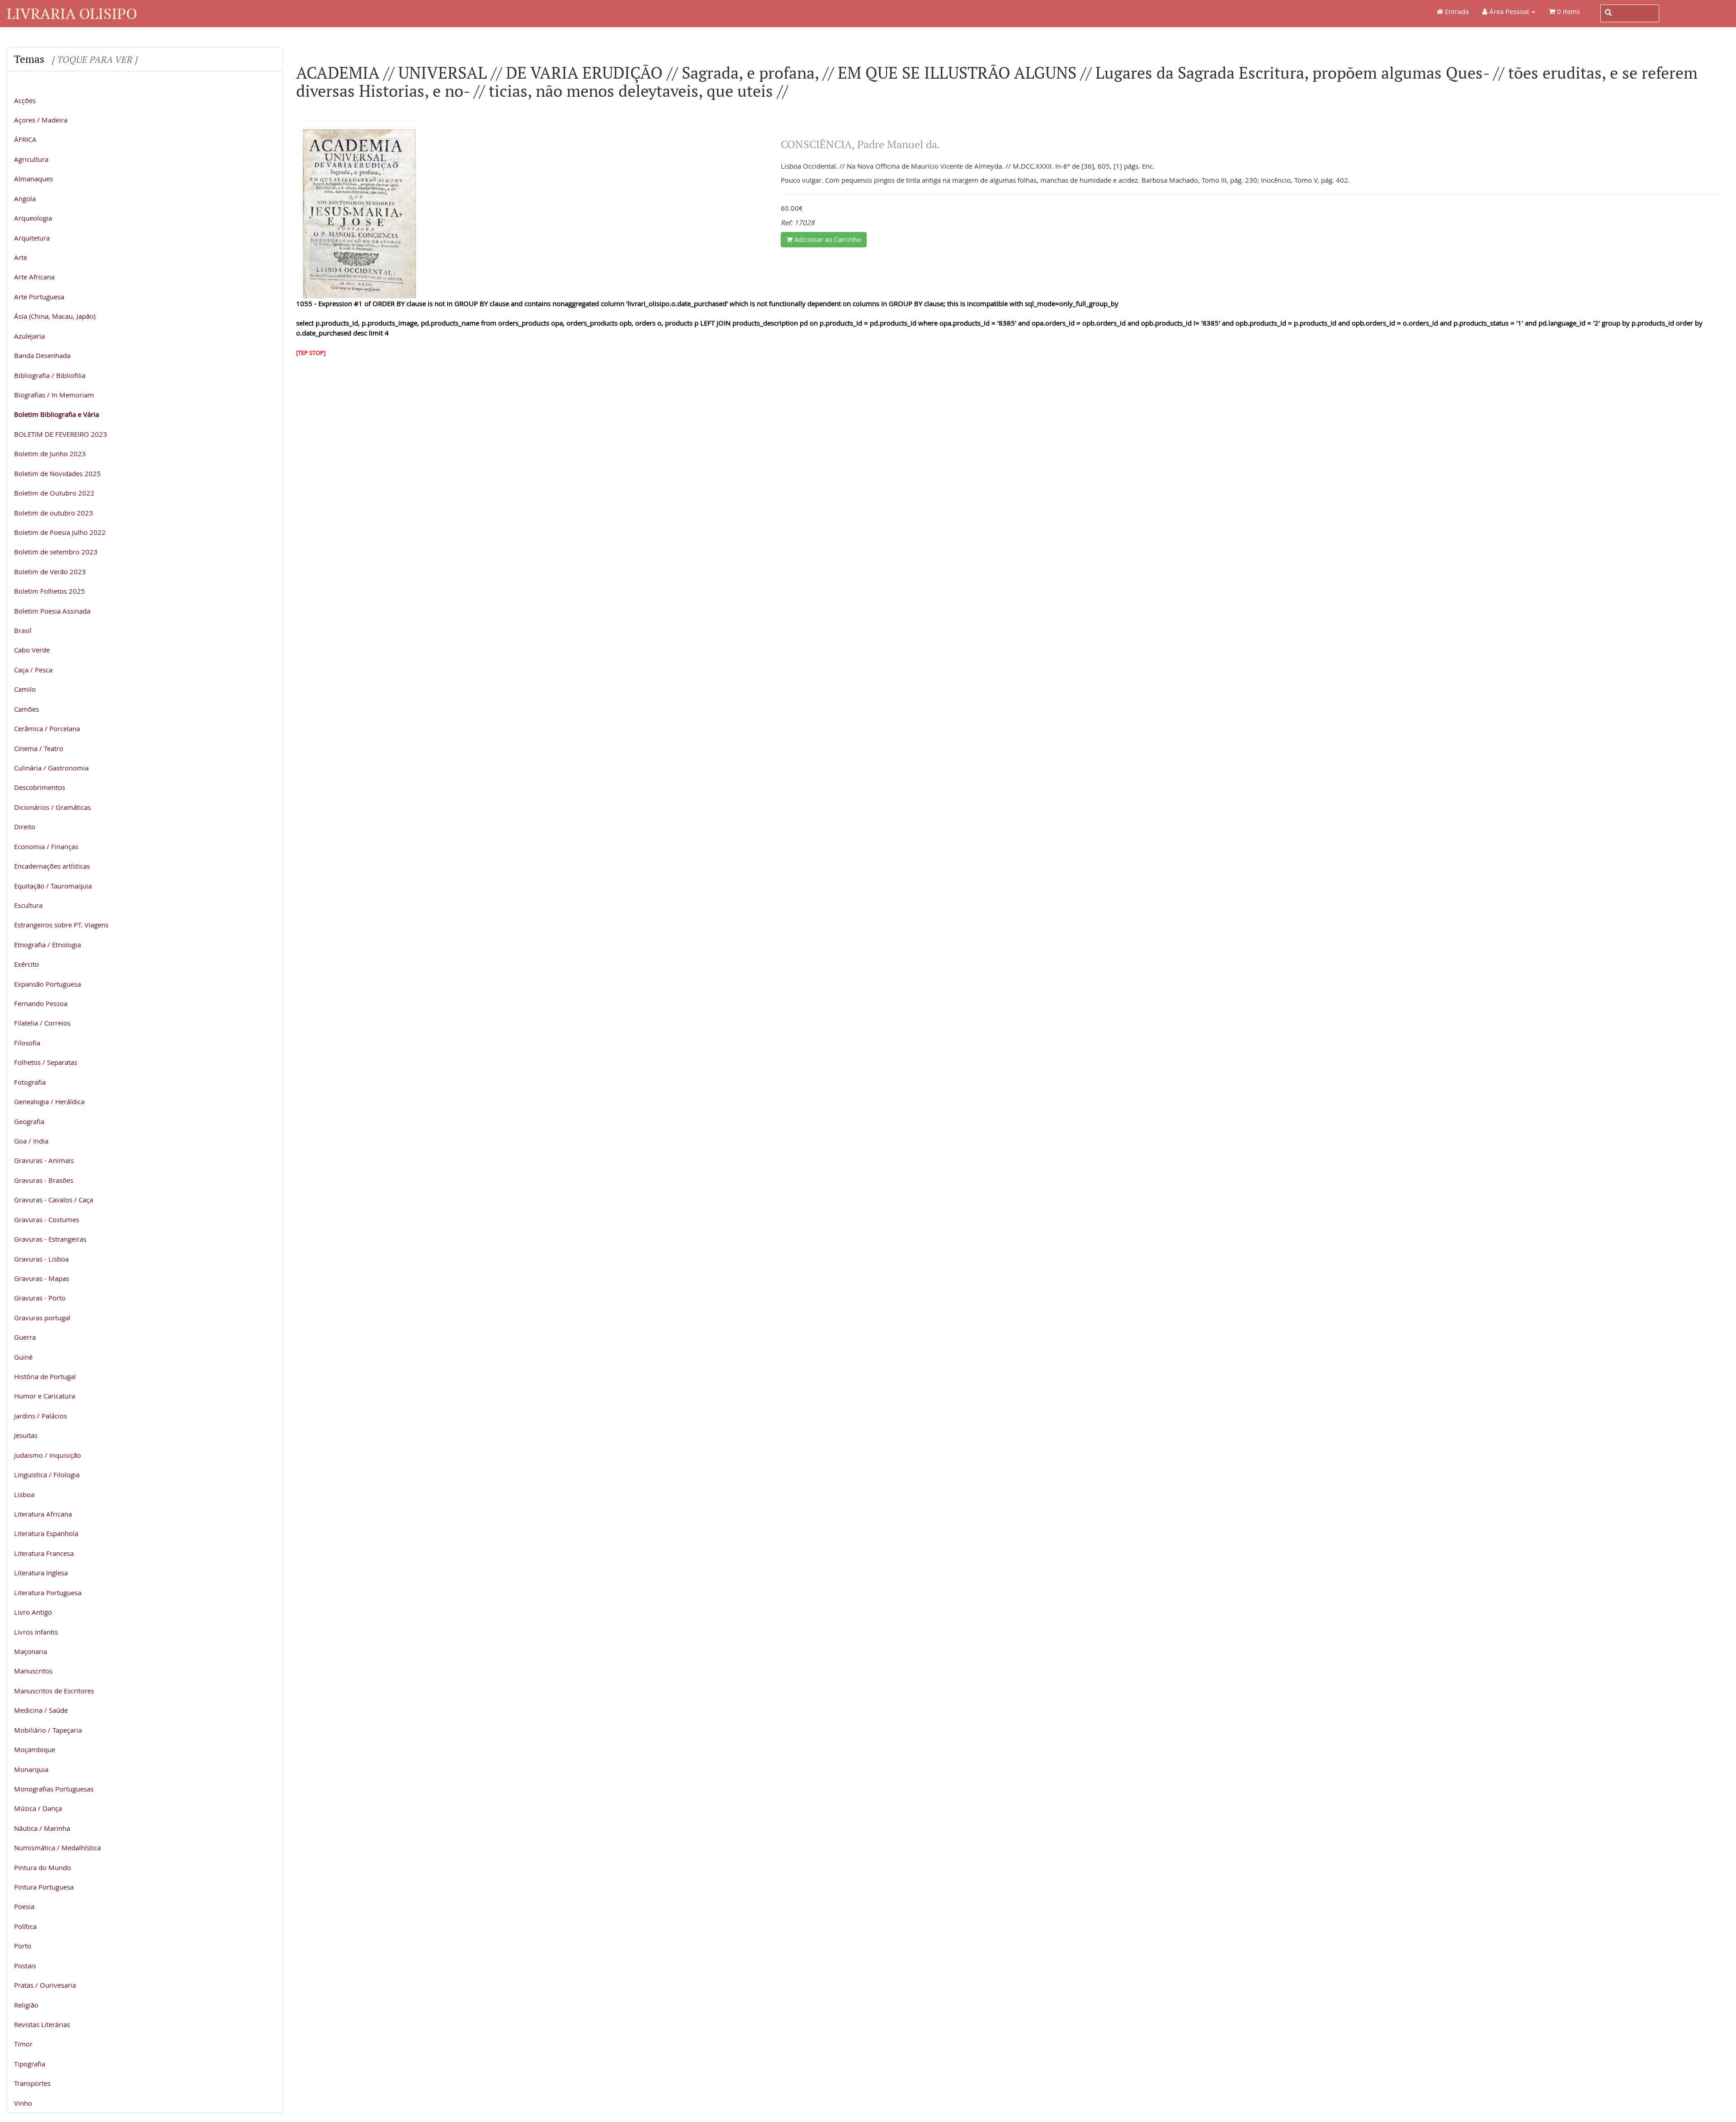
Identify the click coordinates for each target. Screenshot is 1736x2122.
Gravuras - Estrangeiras (50, 1239)
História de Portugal (45, 1376)
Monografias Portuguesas (54, 1789)
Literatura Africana (43, 1514)
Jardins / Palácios (40, 1416)
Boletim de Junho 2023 (50, 454)
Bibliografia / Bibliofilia (50, 375)
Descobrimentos (40, 787)
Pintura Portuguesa (44, 1887)
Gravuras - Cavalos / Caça (54, 1200)
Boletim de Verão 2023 (50, 572)
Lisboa (24, 1494)
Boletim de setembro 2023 (56, 552)
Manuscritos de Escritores (54, 1691)
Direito (25, 827)
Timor (23, 2044)
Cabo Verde (32, 650)
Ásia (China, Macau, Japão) (55, 316)
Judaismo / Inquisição (47, 1455)
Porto (23, 1946)
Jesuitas (26, 1435)
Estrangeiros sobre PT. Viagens (61, 925)
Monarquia (31, 1769)
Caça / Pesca (33, 670)
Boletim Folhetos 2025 (50, 591)
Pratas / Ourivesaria (45, 1985)
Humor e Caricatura (45, 1396)
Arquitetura (32, 238)
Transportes (32, 2083)
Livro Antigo (33, 1612)
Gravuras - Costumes (47, 1219)
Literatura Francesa (44, 1553)
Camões (26, 709)
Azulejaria (29, 336)
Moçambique (35, 1749)
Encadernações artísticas (52, 866)
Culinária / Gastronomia (51, 768)
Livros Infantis (36, 1632)
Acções (25, 100)
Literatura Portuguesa (48, 1593)
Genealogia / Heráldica (49, 1101)
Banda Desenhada (42, 355)
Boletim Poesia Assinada (52, 611)
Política (25, 1926)
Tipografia (30, 2064)
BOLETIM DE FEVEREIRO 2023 (61, 434)
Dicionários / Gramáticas (52, 807)
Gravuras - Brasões (44, 1180)
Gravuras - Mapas (42, 1278)
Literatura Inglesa (41, 1573)
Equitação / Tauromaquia (53, 886)
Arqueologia (33, 218)
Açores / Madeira (41, 120)
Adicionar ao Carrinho (827, 239)
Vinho (23, 2103)
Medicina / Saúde (41, 1710)
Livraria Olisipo (72, 13)
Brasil (23, 630)
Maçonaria (31, 1651)
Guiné (23, 1357)
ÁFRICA (25, 139)
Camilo (25, 689)
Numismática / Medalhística (57, 1848)
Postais (25, 1966)
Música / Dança (38, 1808)
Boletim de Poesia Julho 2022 (60, 532)
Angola (25, 198)
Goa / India (31, 1141)
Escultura (28, 905)
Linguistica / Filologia (47, 1475)
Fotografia (30, 1082)
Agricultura (31, 159)
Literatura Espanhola (46, 1533)
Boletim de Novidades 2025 (57, 473)
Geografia (29, 1121)
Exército (26, 964)
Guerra (25, 1337)
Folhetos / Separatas (46, 1062)
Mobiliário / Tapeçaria (48, 1730)
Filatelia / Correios (42, 1023)
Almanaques (33, 179)
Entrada (1456, 11)
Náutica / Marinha (42, 1828)
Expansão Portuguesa (47, 984)
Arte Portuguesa (39, 297)
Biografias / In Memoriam (54, 395)
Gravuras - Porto (40, 1298)
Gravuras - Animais (44, 1160)
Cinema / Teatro (39, 748)
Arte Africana (34, 277)
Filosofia (27, 1043)
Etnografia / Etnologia (47, 945)
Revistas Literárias (42, 2024)
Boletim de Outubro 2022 (54, 493)
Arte (21, 257)
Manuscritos (33, 1671)
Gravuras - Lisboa (41, 1259)
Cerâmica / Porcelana (47, 728)
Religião (26, 2005)
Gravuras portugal (42, 1318)
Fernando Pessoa (41, 1003)
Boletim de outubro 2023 (54, 513)
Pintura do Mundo (42, 1867)
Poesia (24, 1906)
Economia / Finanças (46, 846)
